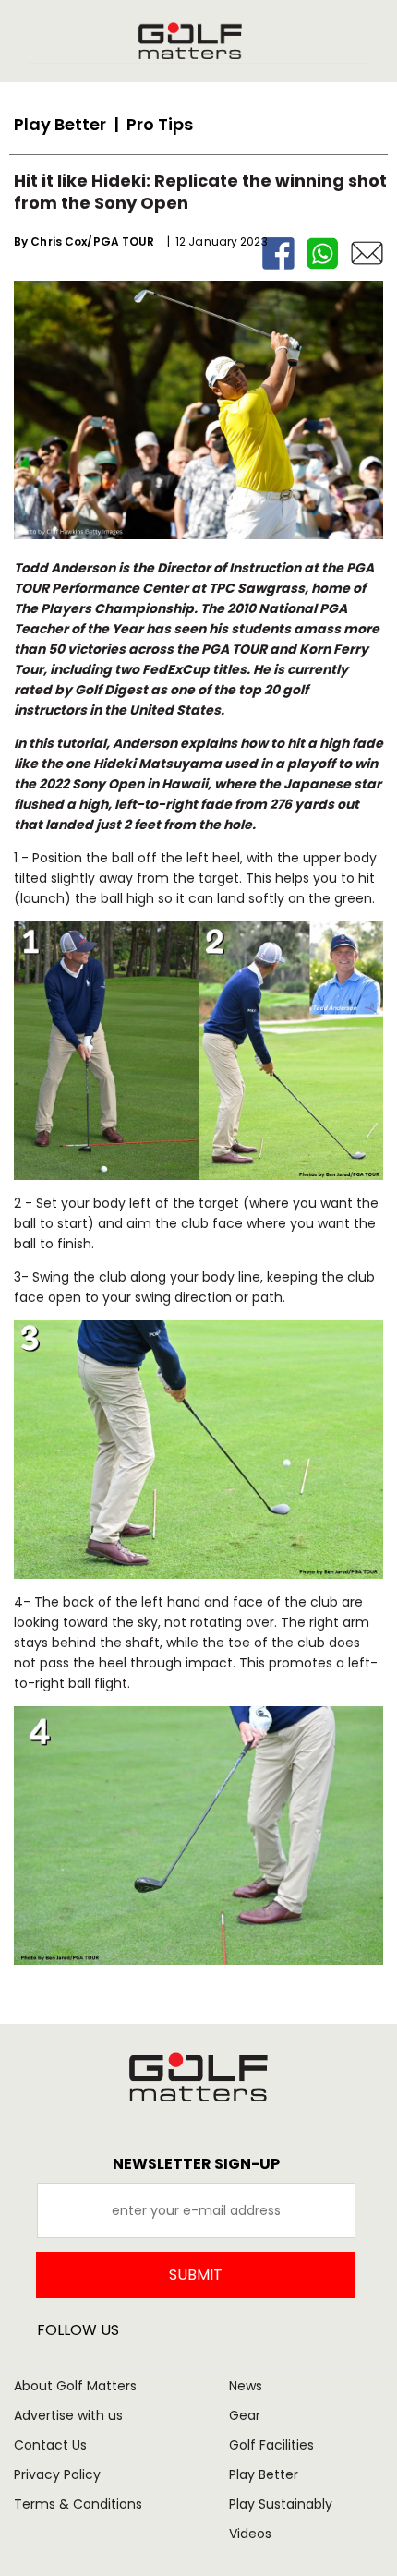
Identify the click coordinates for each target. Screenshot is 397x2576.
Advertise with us (68, 2415)
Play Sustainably (281, 2504)
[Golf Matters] (190, 41)
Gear (245, 2415)
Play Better (264, 2474)
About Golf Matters (75, 2386)
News (246, 2386)
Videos (250, 2534)
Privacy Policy (57, 2474)
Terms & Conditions (78, 2504)
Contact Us (50, 2445)
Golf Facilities (271, 2445)
